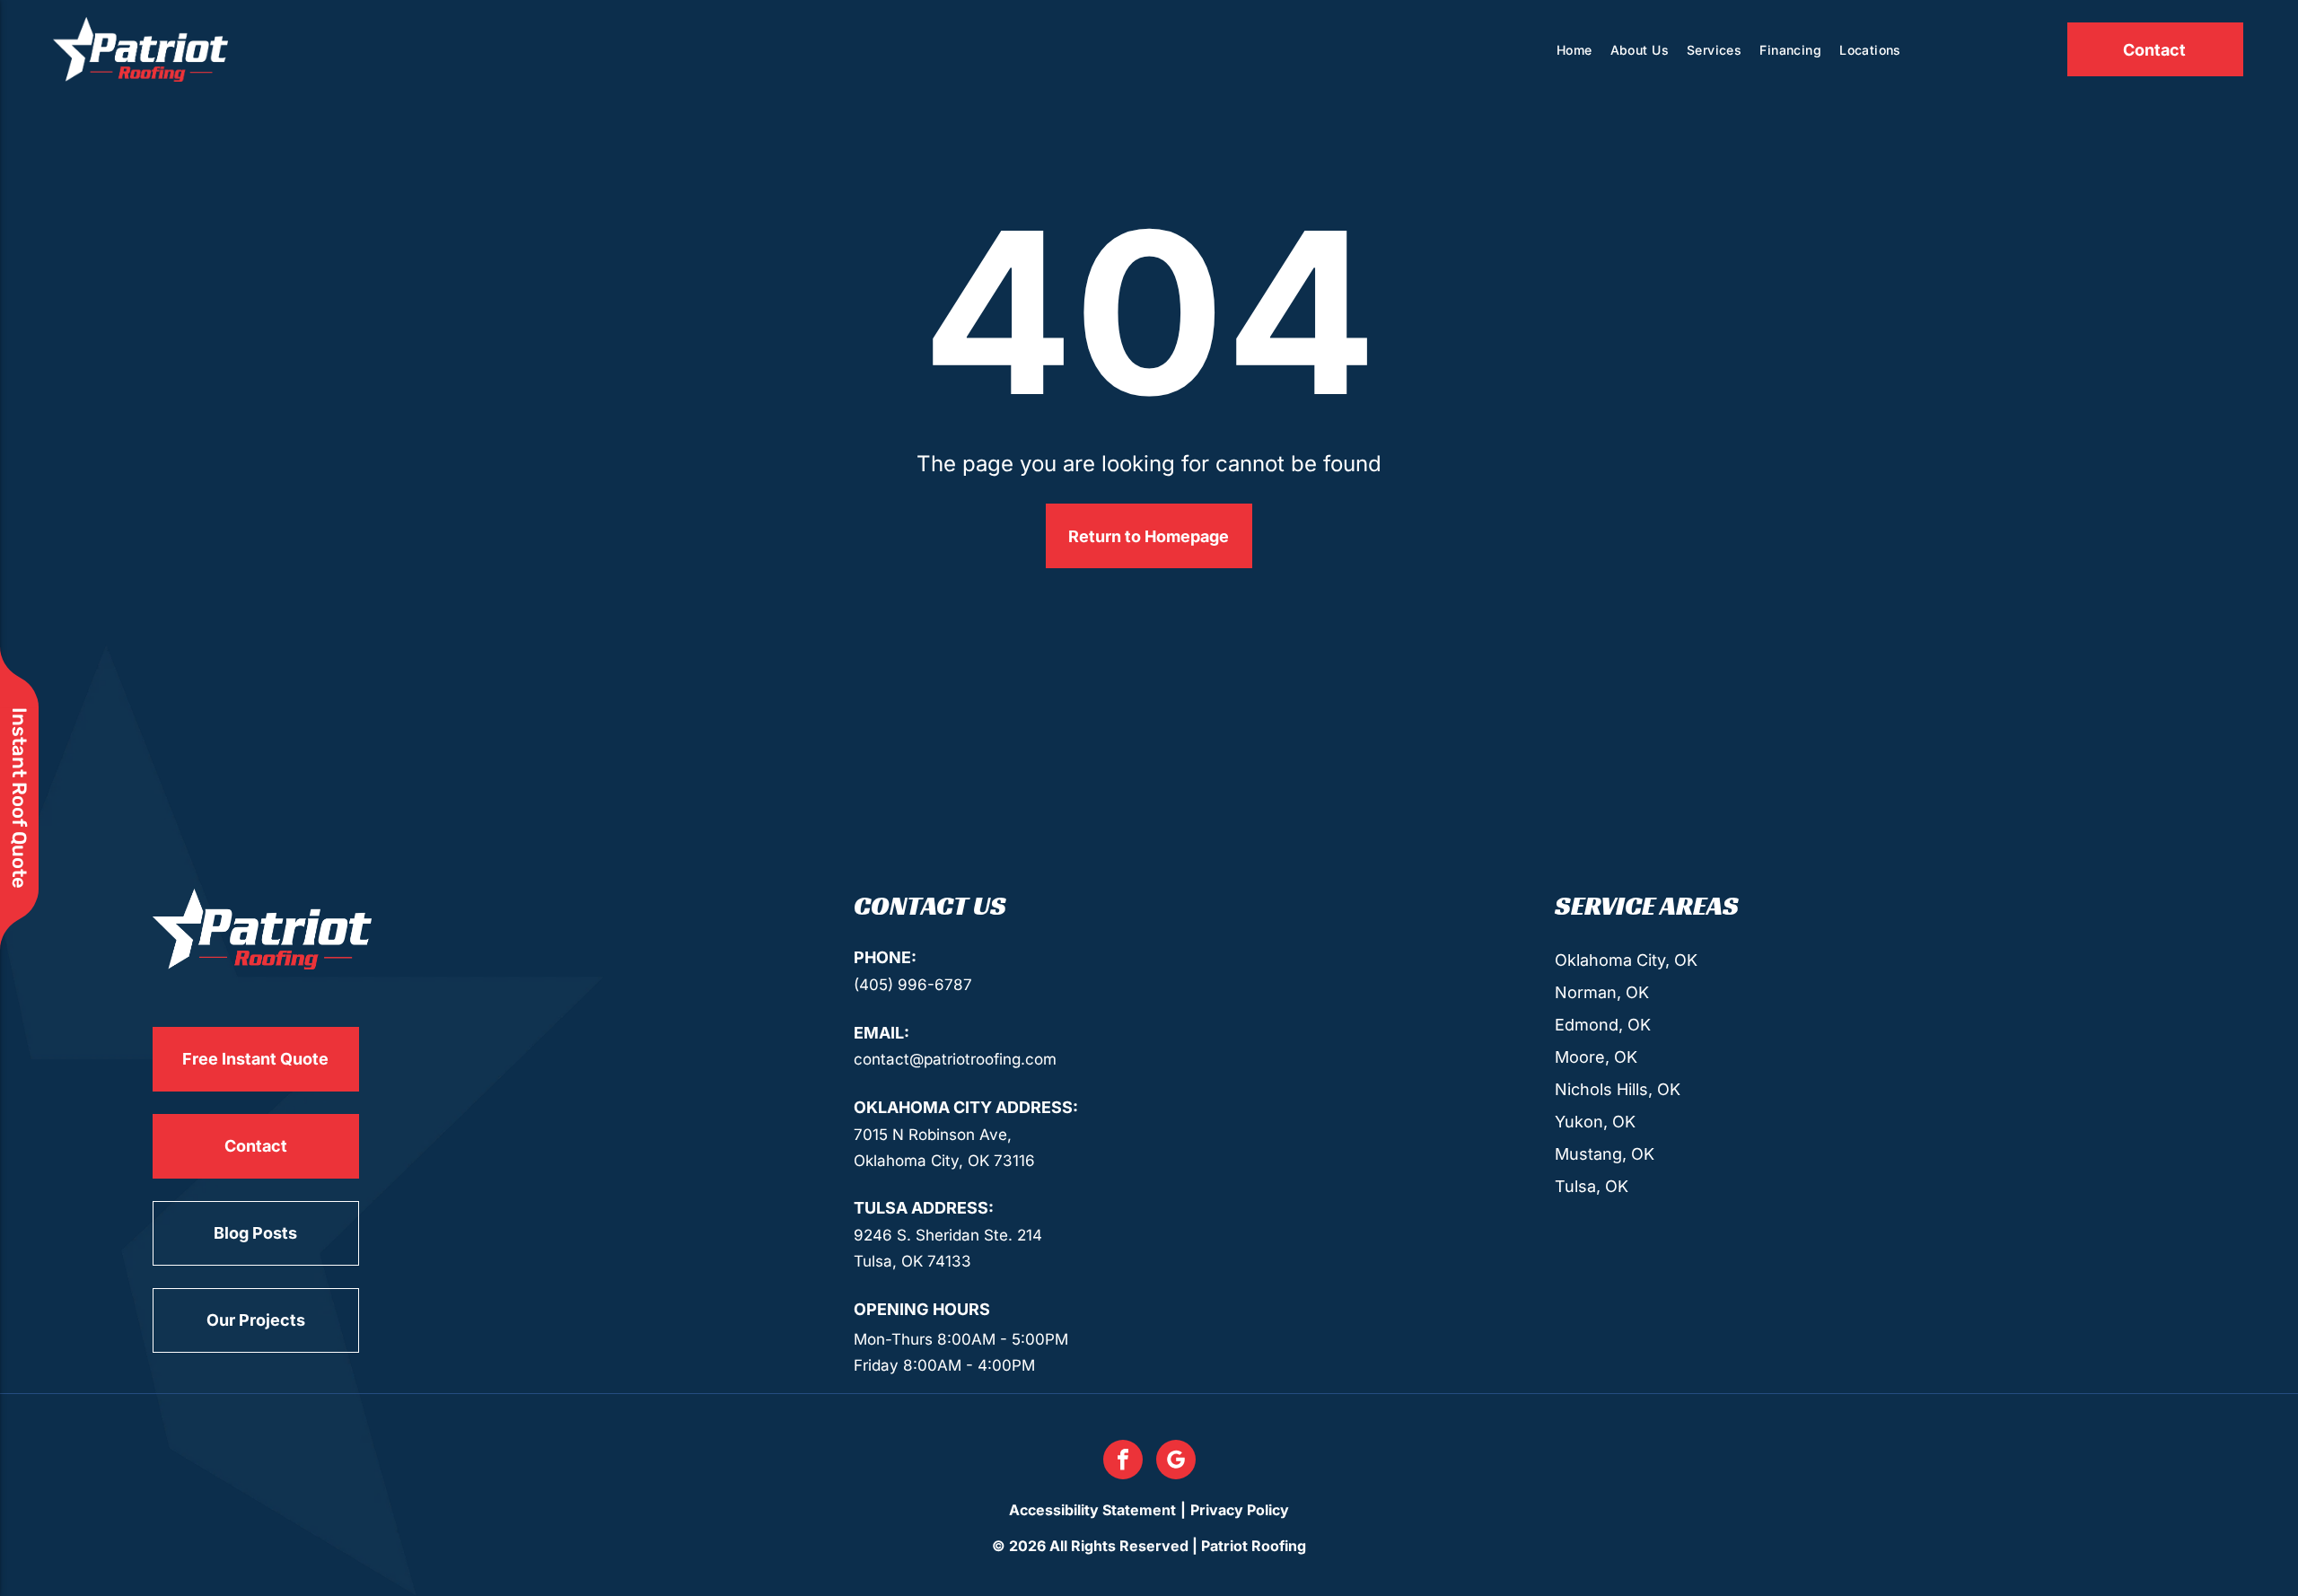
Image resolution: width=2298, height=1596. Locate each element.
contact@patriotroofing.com (955, 1059)
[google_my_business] (1176, 1462)
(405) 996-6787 (913, 985)
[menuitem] (1574, 50)
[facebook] (1123, 1462)
